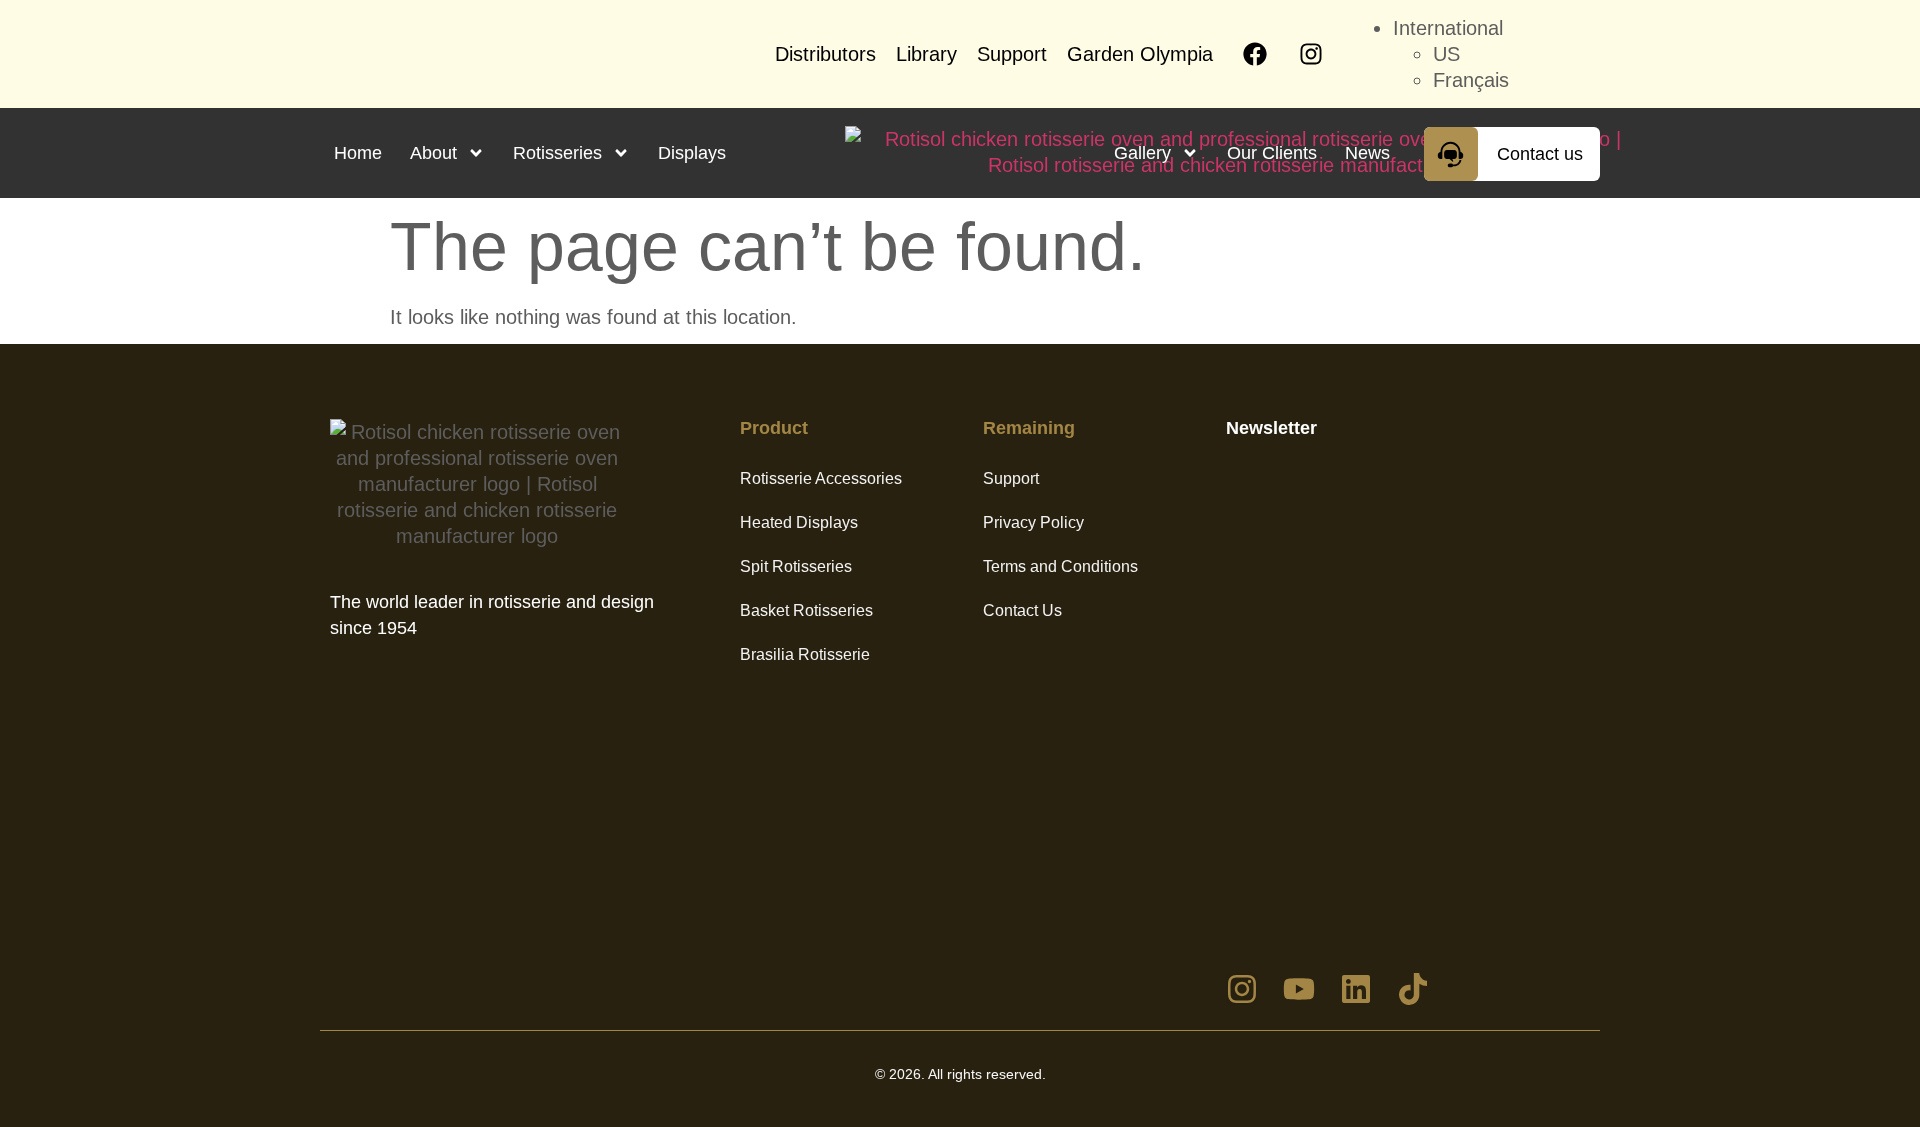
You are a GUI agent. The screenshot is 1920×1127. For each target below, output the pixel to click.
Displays (692, 153)
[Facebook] (1255, 54)
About (433, 153)
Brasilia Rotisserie (805, 654)
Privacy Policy (1033, 522)
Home (358, 153)
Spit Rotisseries (796, 566)
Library (926, 54)
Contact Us (1022, 610)
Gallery (1142, 153)
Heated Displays (799, 522)
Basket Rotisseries (806, 610)
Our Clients (1272, 153)
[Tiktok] (1413, 989)
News (1367, 153)
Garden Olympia (1140, 54)
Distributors (825, 54)
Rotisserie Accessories (821, 478)
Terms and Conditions (1060, 566)
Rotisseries (557, 153)
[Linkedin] (1356, 989)
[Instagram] (1311, 54)
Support (1012, 54)
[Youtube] (1299, 989)
